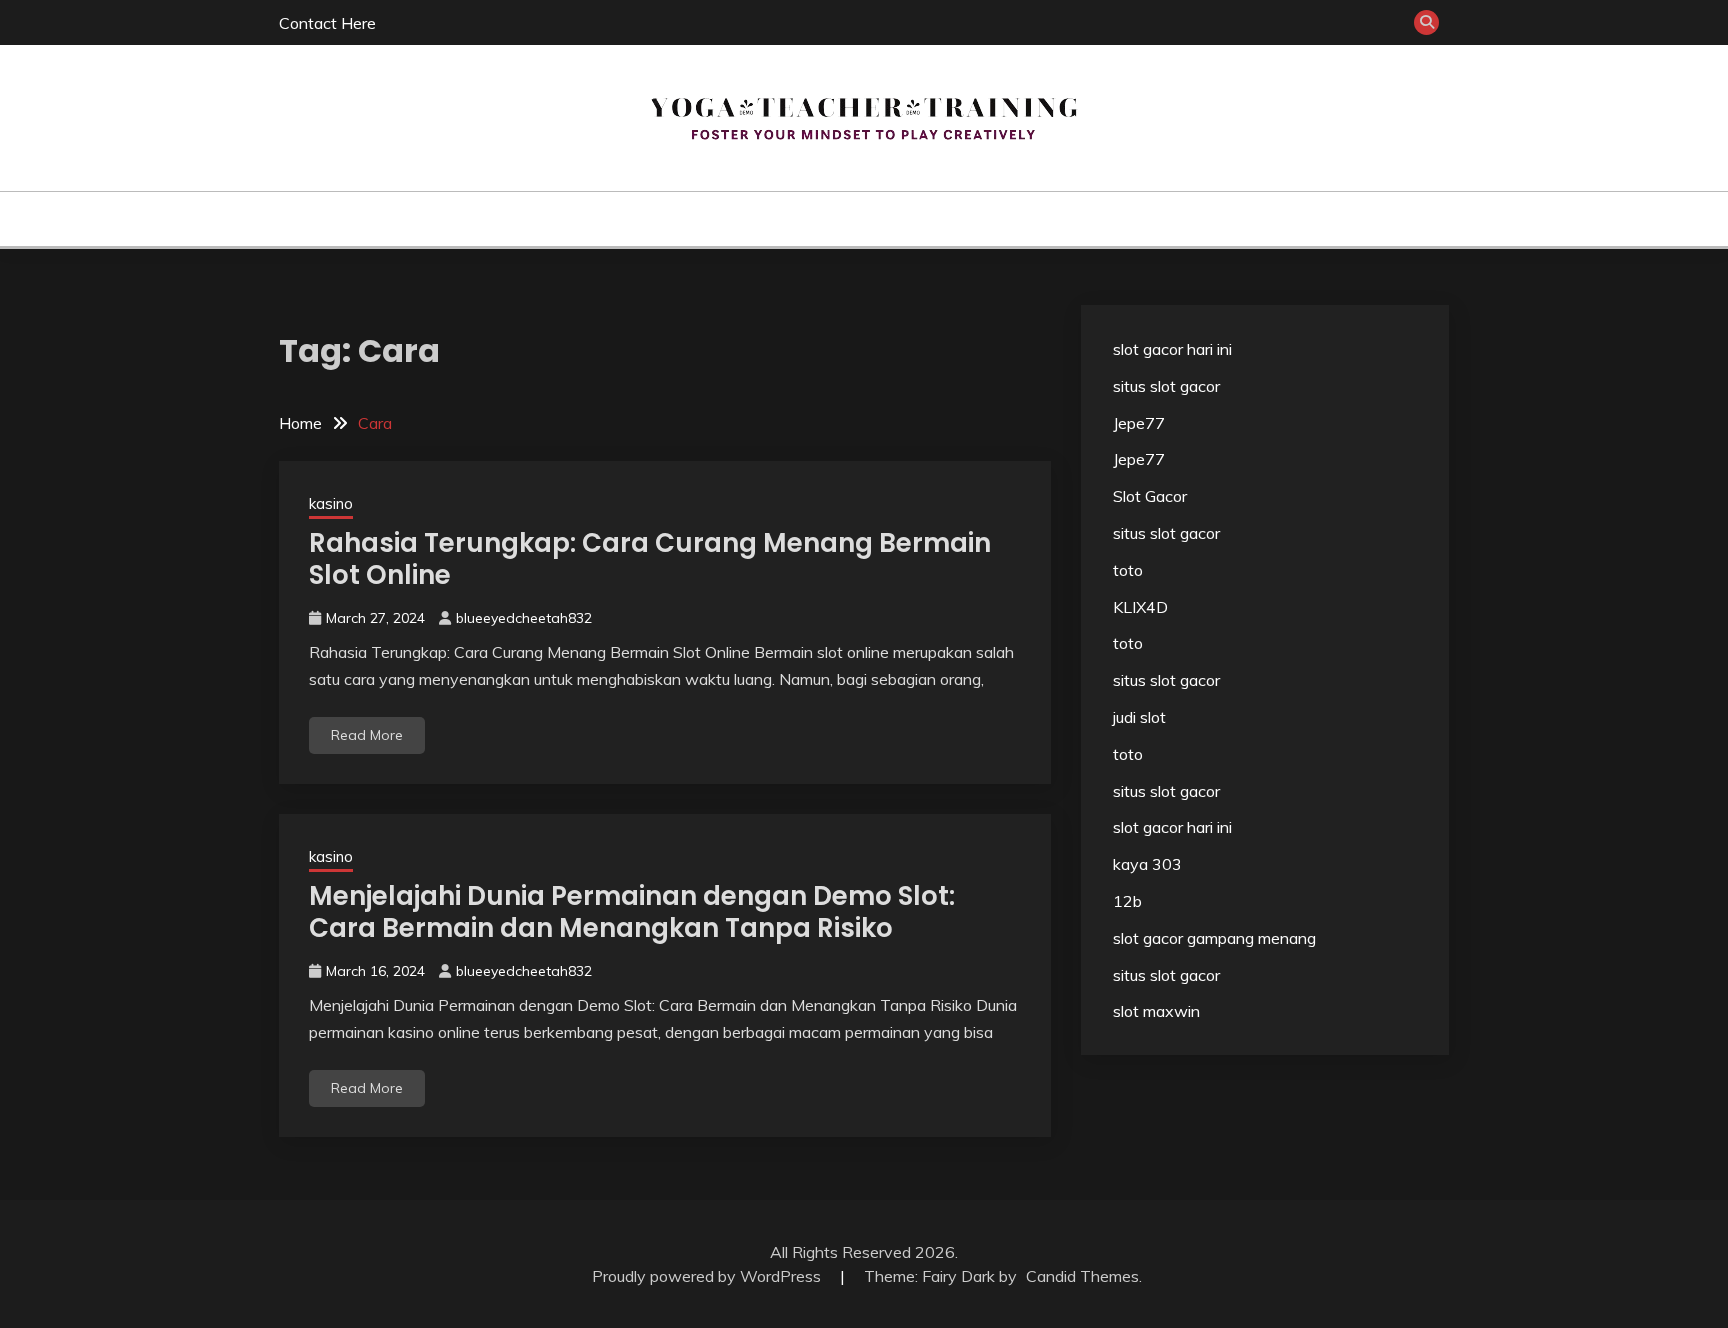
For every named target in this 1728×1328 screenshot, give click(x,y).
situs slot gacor (1166, 386)
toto (1128, 570)
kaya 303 (1147, 864)
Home (765, 219)
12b (1127, 901)
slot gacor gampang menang (1214, 938)
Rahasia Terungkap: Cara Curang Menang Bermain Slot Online (650, 559)
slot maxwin (1156, 1011)
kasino (837, 219)
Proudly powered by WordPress (708, 1276)
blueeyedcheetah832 (524, 618)
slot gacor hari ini (1172, 349)
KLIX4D (1140, 607)
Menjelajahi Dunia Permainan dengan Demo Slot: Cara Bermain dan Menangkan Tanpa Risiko (632, 912)
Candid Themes (1082, 1276)
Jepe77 (1139, 423)
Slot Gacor (1150, 496)
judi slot (1139, 717)
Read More (367, 735)
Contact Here (327, 23)
